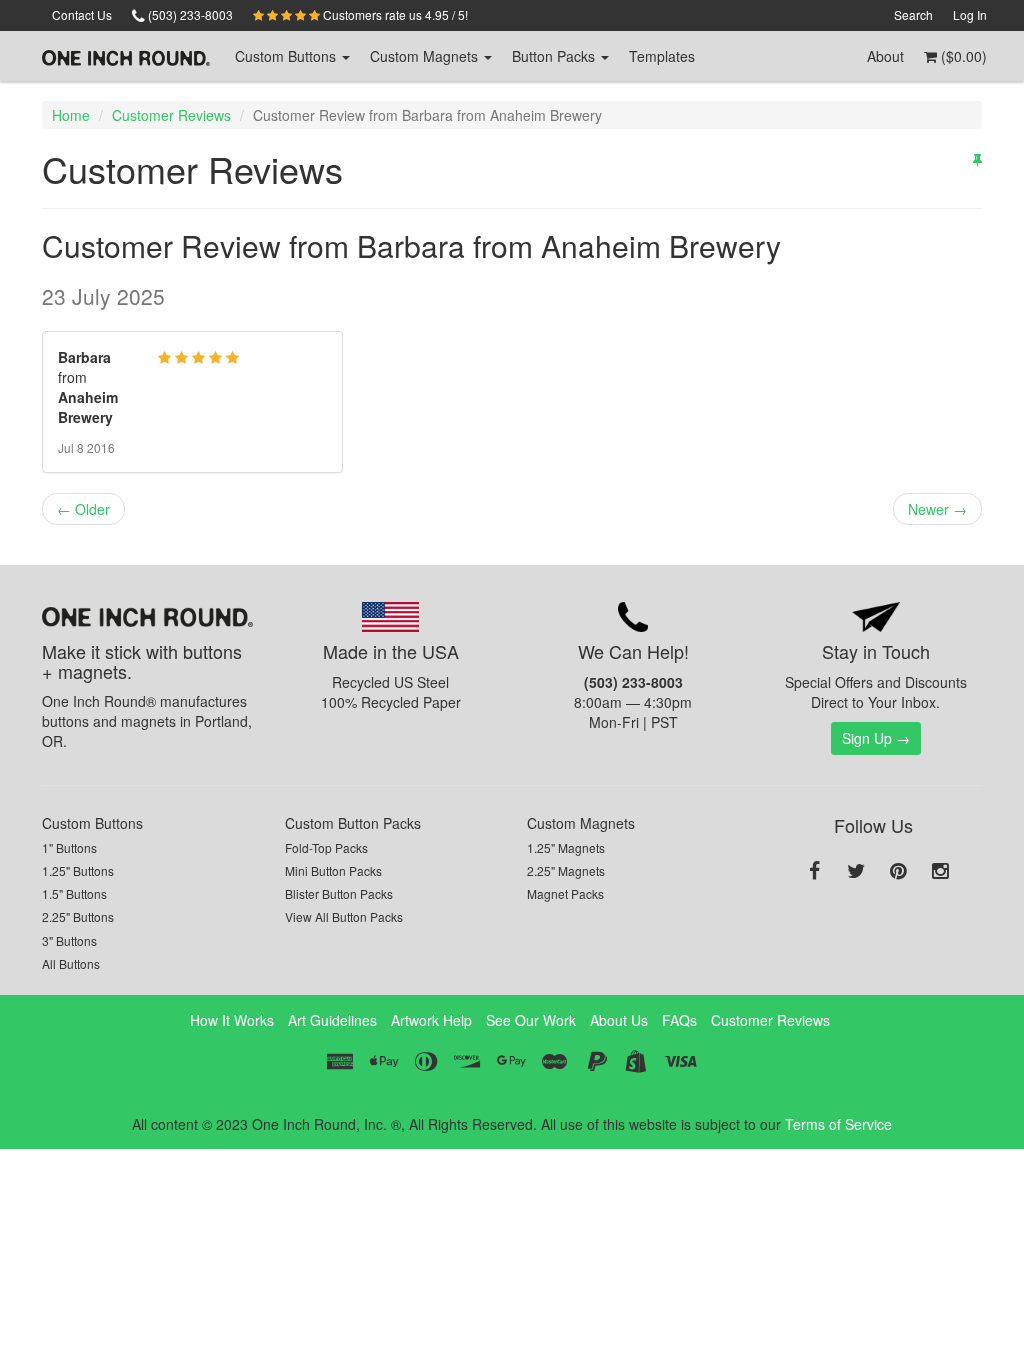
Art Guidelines (332, 1020)
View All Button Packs (344, 916)
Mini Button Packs (333, 870)
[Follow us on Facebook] (814, 872)
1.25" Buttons (78, 870)
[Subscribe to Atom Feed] (977, 159)
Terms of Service (838, 1124)
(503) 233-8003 (189, 14)
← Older (83, 509)
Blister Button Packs (339, 893)
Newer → (937, 509)
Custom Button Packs (353, 823)
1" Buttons (69, 847)
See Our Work (531, 1020)
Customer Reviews (171, 115)
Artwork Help (431, 1020)
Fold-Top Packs (326, 847)
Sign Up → (876, 738)
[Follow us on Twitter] (856, 872)
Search (913, 14)
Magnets (426, 56)
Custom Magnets (581, 823)
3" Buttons (69, 940)
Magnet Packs (565, 893)
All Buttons (71, 963)
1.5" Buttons (74, 893)
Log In (970, 14)
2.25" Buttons (78, 916)
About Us (619, 1020)
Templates (662, 56)
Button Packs (555, 56)
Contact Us (82, 14)
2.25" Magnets (566, 870)
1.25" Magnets (566, 847)
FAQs (679, 1020)
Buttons (287, 56)
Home (71, 115)
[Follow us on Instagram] (940, 872)
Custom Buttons (92, 823)
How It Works (232, 1020)
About (885, 56)
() (962, 56)
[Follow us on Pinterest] (898, 872)
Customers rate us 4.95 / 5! (394, 14)
